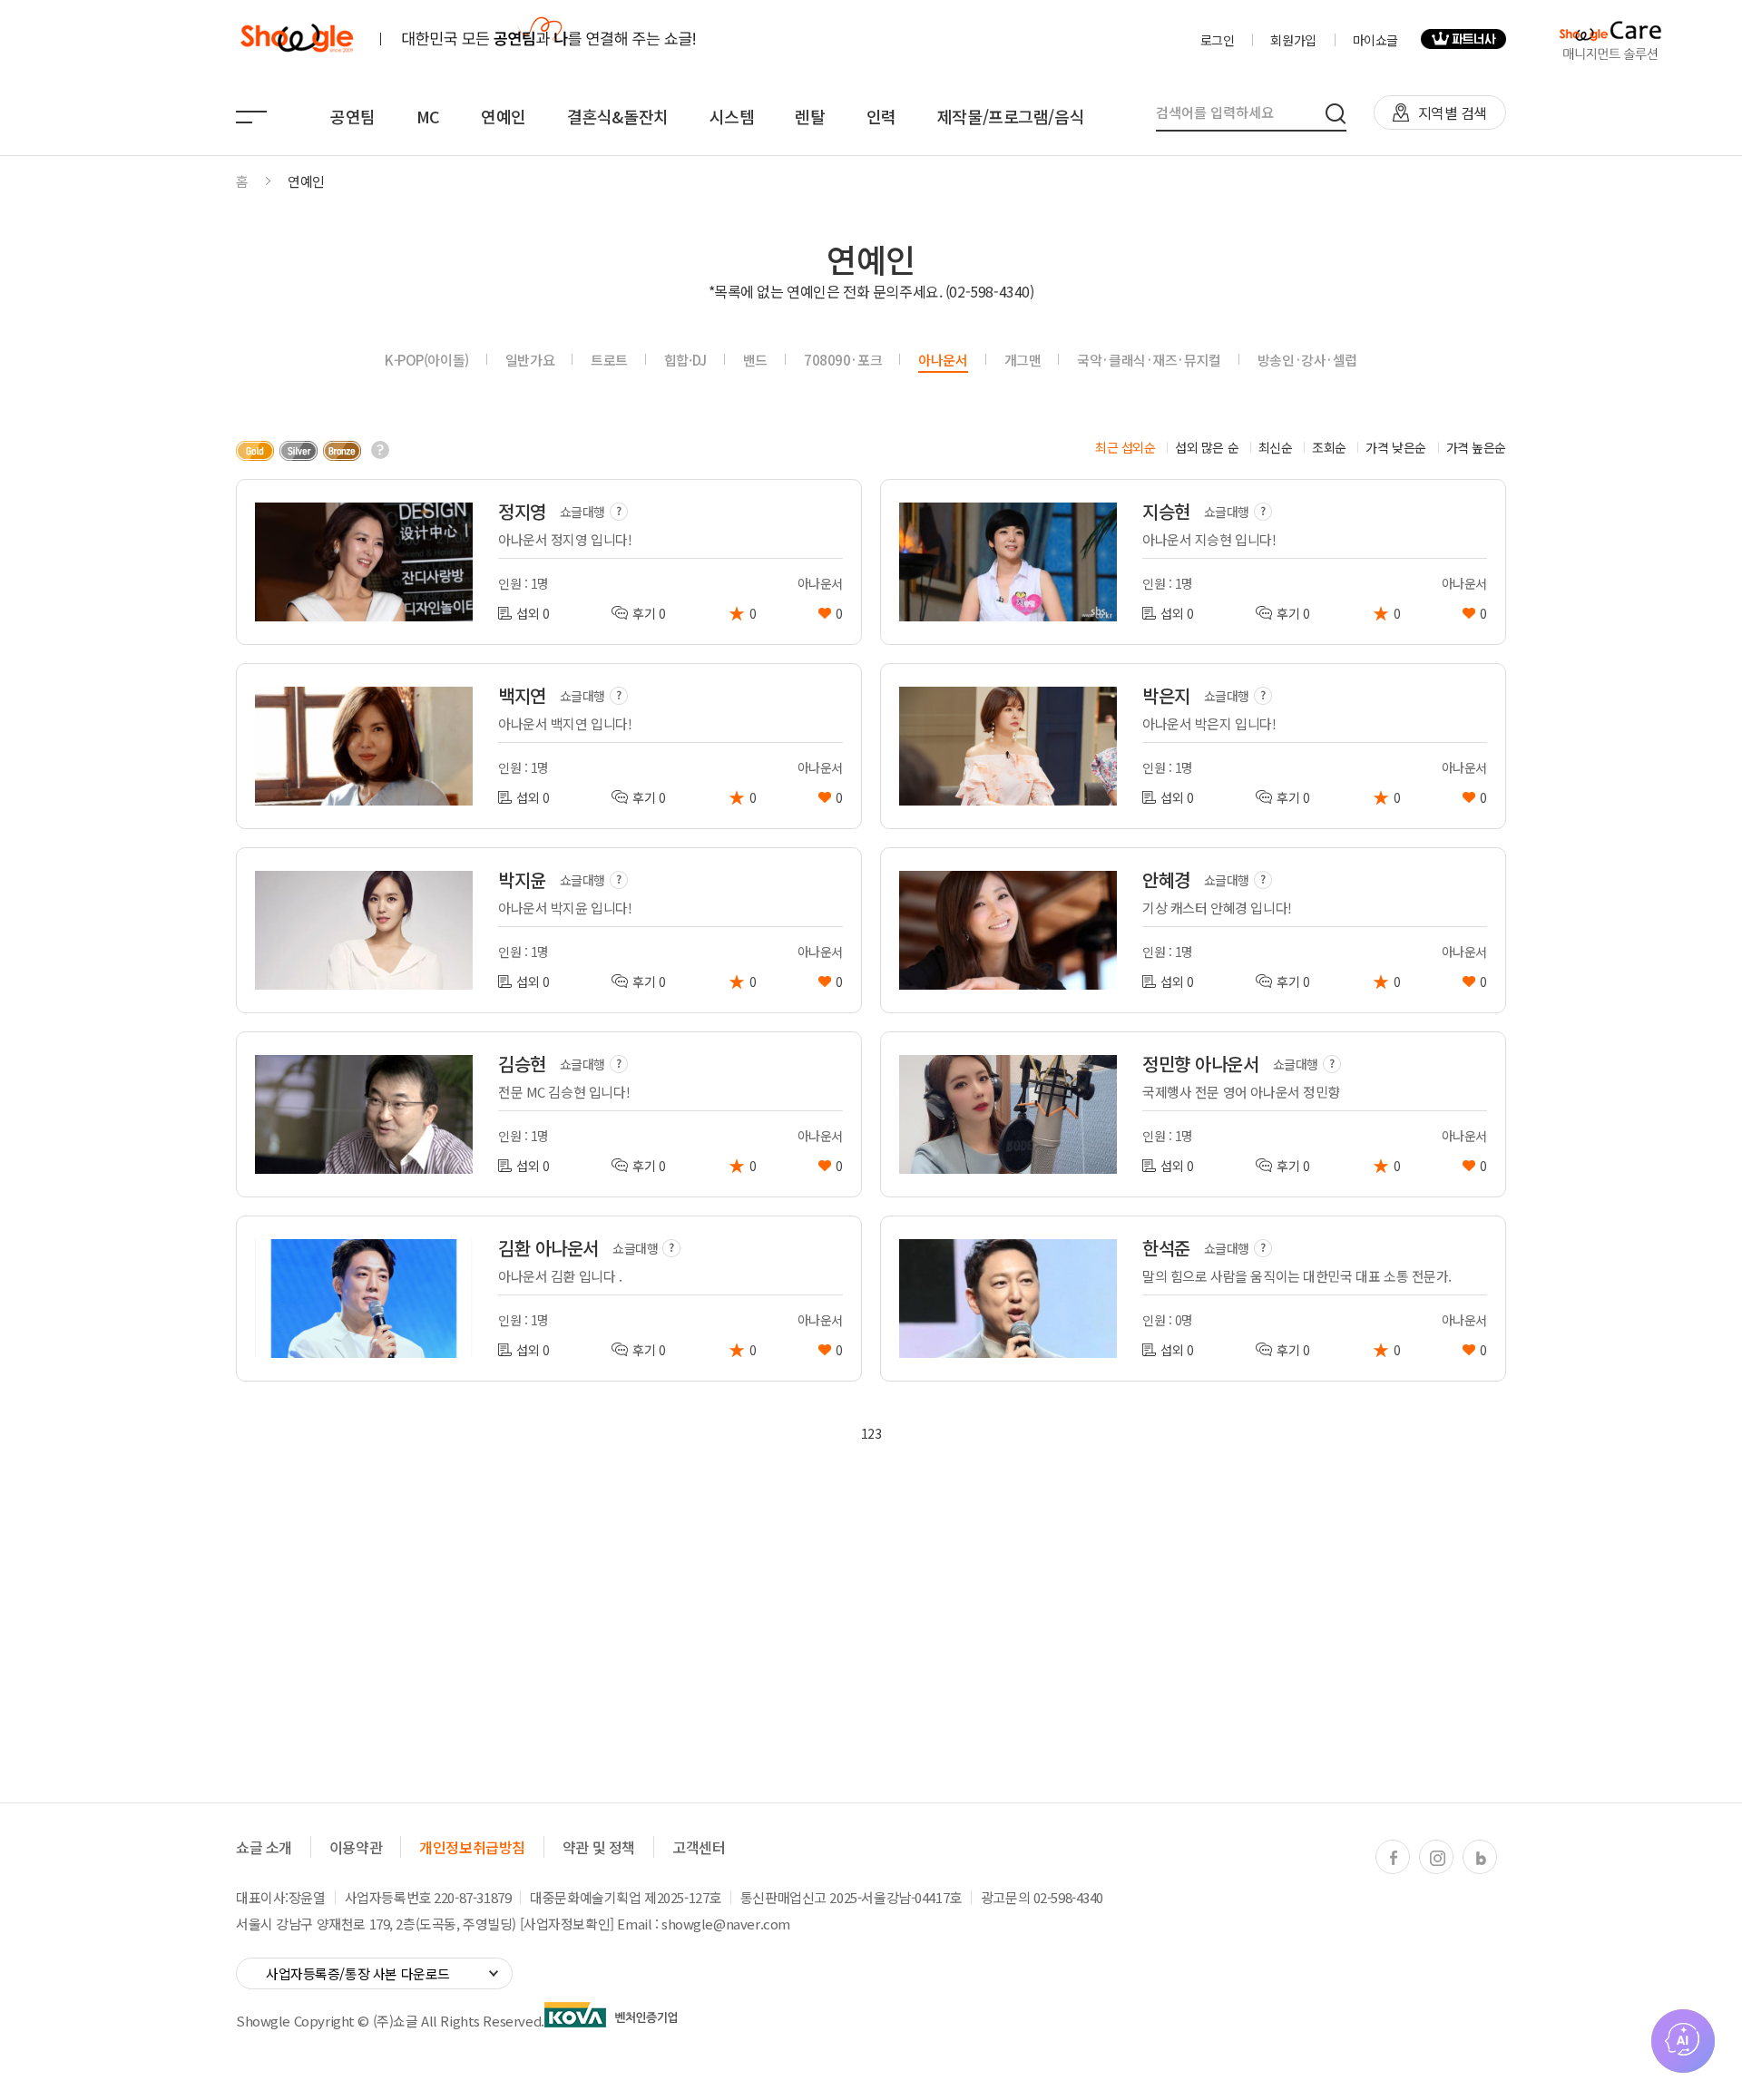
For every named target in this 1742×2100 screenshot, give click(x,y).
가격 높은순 (1476, 447)
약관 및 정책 (599, 1847)
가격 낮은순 (1395, 447)
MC (428, 116)
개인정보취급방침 (472, 1847)
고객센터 (699, 1847)
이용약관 (356, 1847)
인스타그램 (1437, 1858)
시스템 (732, 116)
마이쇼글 (1375, 40)
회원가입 (1293, 40)
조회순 (1329, 447)
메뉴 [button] (251, 117)
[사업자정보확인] (567, 1924)
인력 (881, 116)
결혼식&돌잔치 (618, 116)
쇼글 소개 (264, 1847)
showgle (296, 39)
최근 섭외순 (1125, 447)
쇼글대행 (582, 512)
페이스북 (1394, 1858)
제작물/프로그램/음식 (1011, 116)
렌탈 (810, 116)
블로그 (1481, 1858)
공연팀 (353, 116)
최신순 (1276, 447)
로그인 (1218, 40)
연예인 (504, 116)
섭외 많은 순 (1207, 447)
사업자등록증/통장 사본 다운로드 (358, 1973)
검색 (1336, 113)
